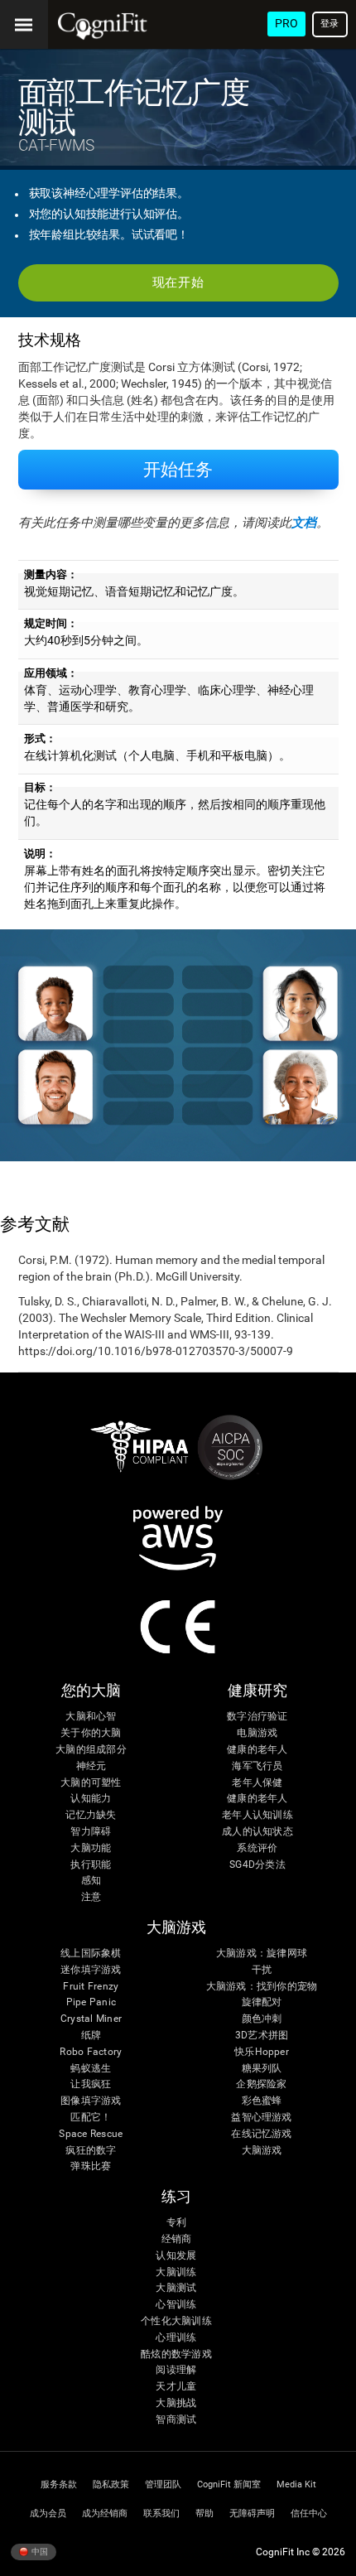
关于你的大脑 (91, 1733)
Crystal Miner (91, 2019)
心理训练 (176, 2338)
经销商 (177, 2239)
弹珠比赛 (91, 2166)
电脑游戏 (257, 1733)
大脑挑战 (176, 2403)
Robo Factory (91, 2052)
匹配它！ (91, 2118)
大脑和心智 (91, 1717)
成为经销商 (105, 2513)
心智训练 (176, 2305)
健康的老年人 (257, 1750)
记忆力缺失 (91, 1815)
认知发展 (176, 2256)
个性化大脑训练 (176, 2321)
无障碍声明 (252, 2513)
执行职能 (91, 1865)
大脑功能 (91, 1848)
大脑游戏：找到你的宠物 (262, 1987)
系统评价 (257, 1848)
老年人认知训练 (257, 1815)
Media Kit (296, 2484)
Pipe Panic (91, 2002)
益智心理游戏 (261, 2118)
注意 (91, 1897)
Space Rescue (91, 2134)
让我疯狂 (91, 2084)
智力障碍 (91, 1832)
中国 (39, 2551)
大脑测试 (176, 2288)
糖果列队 (262, 2069)
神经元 (91, 1766)
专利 (176, 2223)
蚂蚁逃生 (91, 2069)
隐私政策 (111, 2484)
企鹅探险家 (261, 2084)
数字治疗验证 (257, 1717)
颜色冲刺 (262, 2019)
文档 (304, 523)
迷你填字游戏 (91, 1970)
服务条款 (59, 2484)
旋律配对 (262, 2002)
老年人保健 (257, 1783)
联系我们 (161, 2513)
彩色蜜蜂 (262, 2101)
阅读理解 (176, 2370)
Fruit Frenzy (91, 1987)
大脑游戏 (262, 2151)
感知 (91, 1881)
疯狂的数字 (91, 2151)
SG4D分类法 (257, 1865)
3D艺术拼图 (262, 2036)
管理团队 (163, 2484)
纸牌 (91, 2036)
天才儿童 (176, 2387)
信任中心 (309, 2513)
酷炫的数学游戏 (176, 2354)
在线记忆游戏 (261, 2134)
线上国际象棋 (91, 1954)
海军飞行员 (257, 1766)
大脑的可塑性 (91, 1783)
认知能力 (91, 1799)
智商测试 (176, 2420)
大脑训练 (176, 2272)
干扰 (262, 1970)
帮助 (204, 2513)
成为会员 (48, 2513)
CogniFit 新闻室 (229, 2484)
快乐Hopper (262, 2052)
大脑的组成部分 (91, 1750)
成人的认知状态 (257, 1832)
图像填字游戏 (91, 2101)
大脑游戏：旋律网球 (262, 1954)
